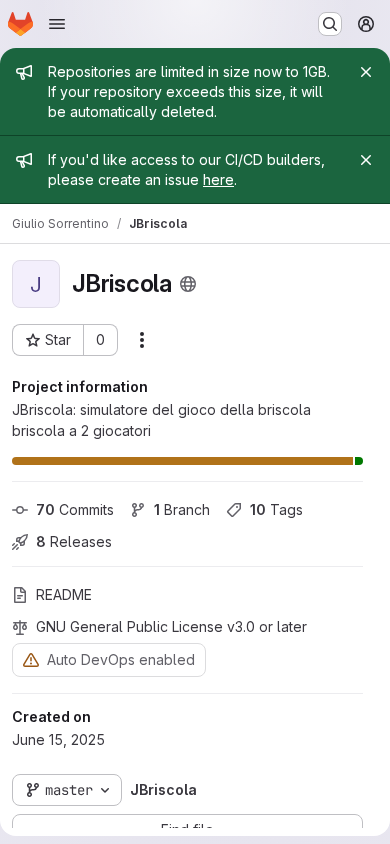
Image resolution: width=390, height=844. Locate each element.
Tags (276, 509)
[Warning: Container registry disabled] (31, 659)
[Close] (366, 72)
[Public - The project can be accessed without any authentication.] (188, 284)
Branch (182, 509)
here (218, 179)
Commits (75, 509)
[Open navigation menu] (57, 24)
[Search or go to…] (330, 24)
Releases (74, 541)
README (64, 594)
